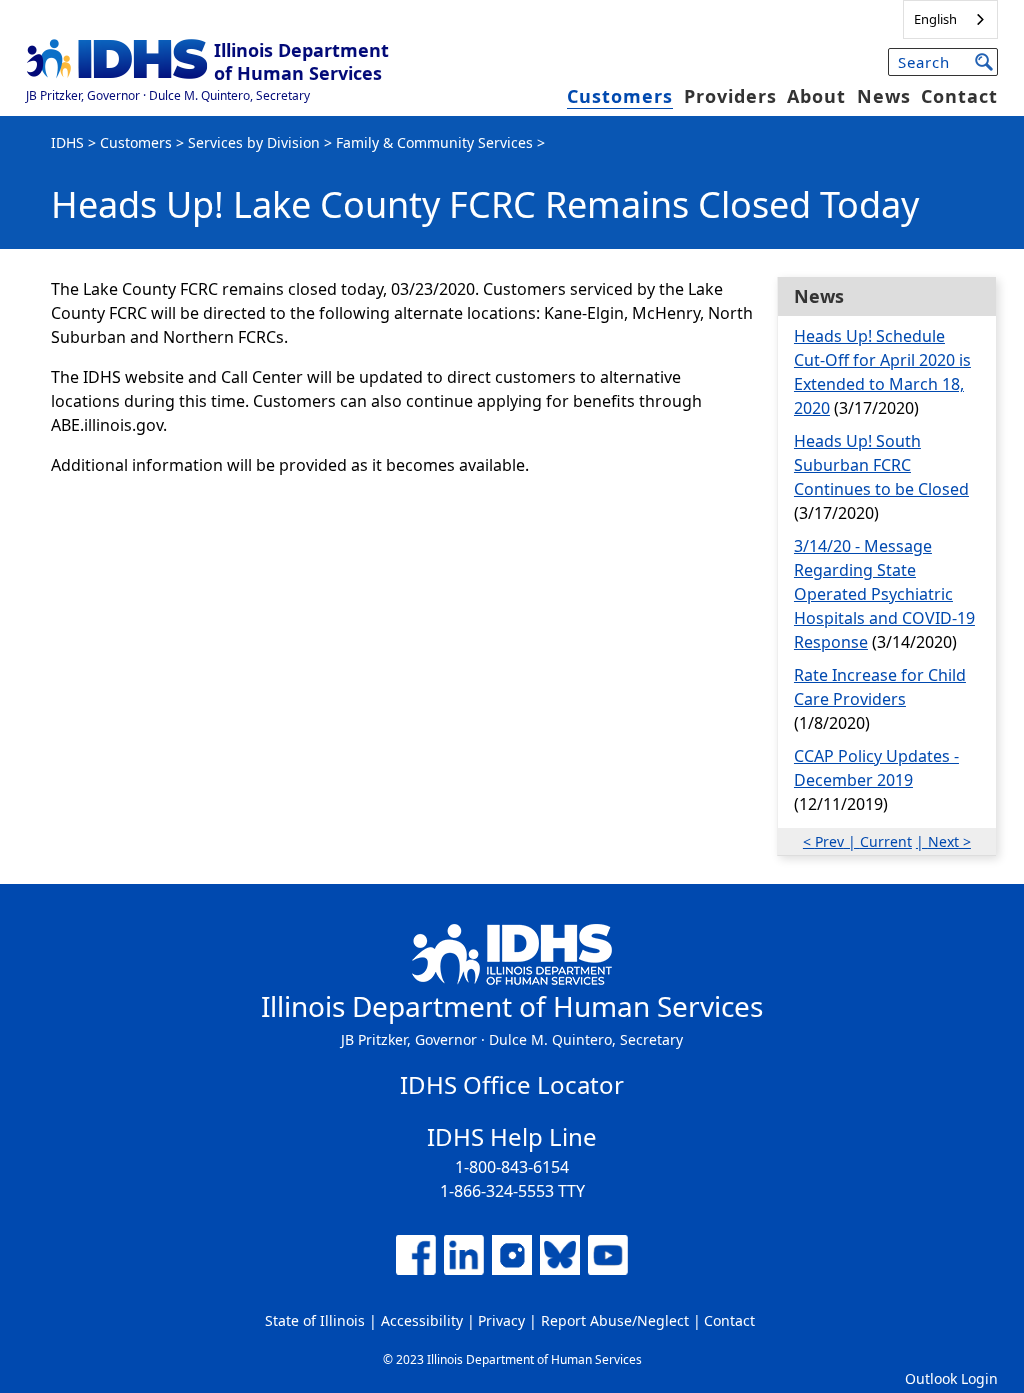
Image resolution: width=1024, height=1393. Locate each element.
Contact (959, 96)
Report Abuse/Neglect (615, 1320)
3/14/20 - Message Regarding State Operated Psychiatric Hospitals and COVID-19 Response (884, 594)
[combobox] (950, 19)
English (935, 19)
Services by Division (254, 142)
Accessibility (422, 1320)
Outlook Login (951, 1378)
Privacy (501, 1320)
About (816, 96)
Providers (730, 96)
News (884, 96)
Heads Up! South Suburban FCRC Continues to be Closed (881, 465)
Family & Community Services (434, 142)
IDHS (67, 142)
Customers (620, 96)
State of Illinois (315, 1320)
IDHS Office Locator (512, 1084)
